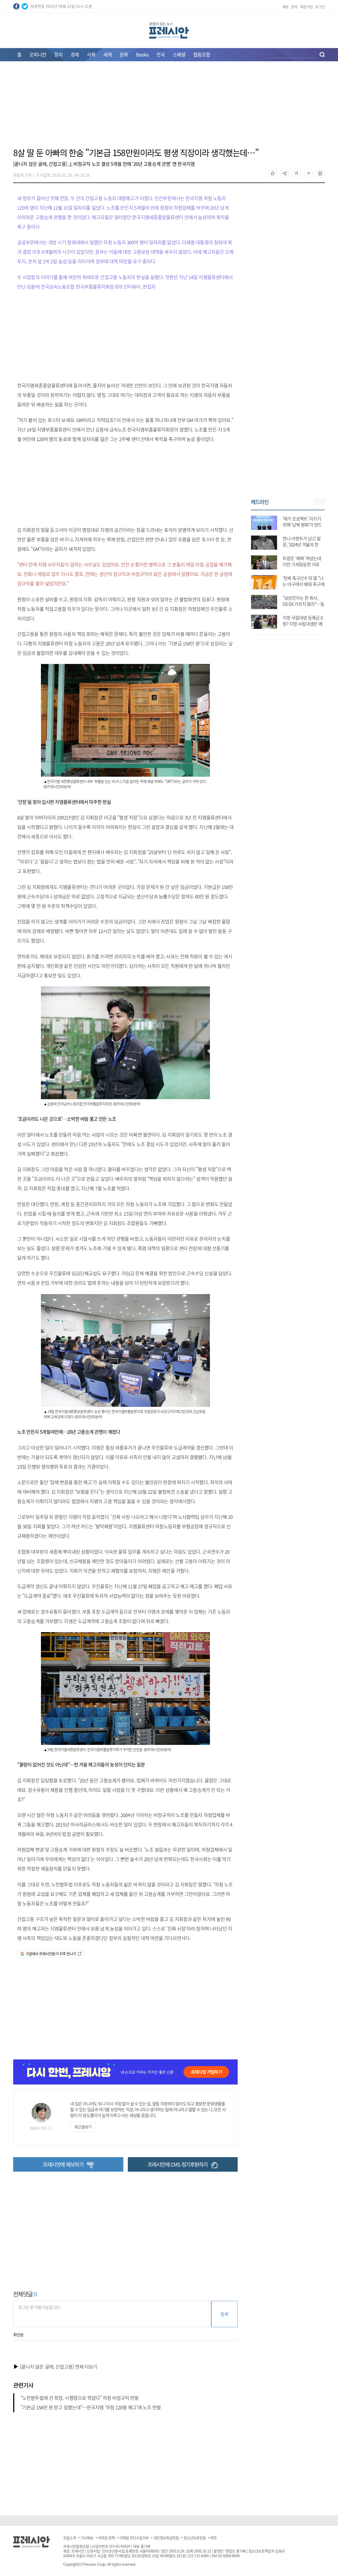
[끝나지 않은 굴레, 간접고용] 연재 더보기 (59, 2367)
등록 (224, 2314)
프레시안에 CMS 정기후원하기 (178, 2164)
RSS (213, 2538)
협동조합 (202, 55)
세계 (107, 55)
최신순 (18, 2335)
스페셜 (179, 55)
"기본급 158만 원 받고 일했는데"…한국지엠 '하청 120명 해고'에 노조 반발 (91, 2407)
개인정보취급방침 (166, 2538)
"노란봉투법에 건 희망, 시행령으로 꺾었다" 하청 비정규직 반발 (80, 2398)
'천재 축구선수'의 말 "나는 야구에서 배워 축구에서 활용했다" (303, 584)
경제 (75, 55)
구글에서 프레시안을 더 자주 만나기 (51, 1954)
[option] (288, 570)
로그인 (320, 7)
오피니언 (38, 55)
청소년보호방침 (195, 2538)
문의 (294, 7)
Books (142, 55)
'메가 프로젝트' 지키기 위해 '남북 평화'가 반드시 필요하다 (302, 525)
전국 (161, 55)
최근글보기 (83, 2127)
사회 (91, 55)
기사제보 (87, 2538)
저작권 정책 (106, 2538)
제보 (285, 7)
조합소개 (69, 2538)
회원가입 (306, 7)
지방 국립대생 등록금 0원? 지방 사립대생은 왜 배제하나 (302, 624)
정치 (58, 55)
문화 (124, 55)
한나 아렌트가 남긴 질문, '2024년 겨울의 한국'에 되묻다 (302, 544)
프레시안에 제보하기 (63, 2164)
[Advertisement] (169, 107)
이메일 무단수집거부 (134, 2538)
